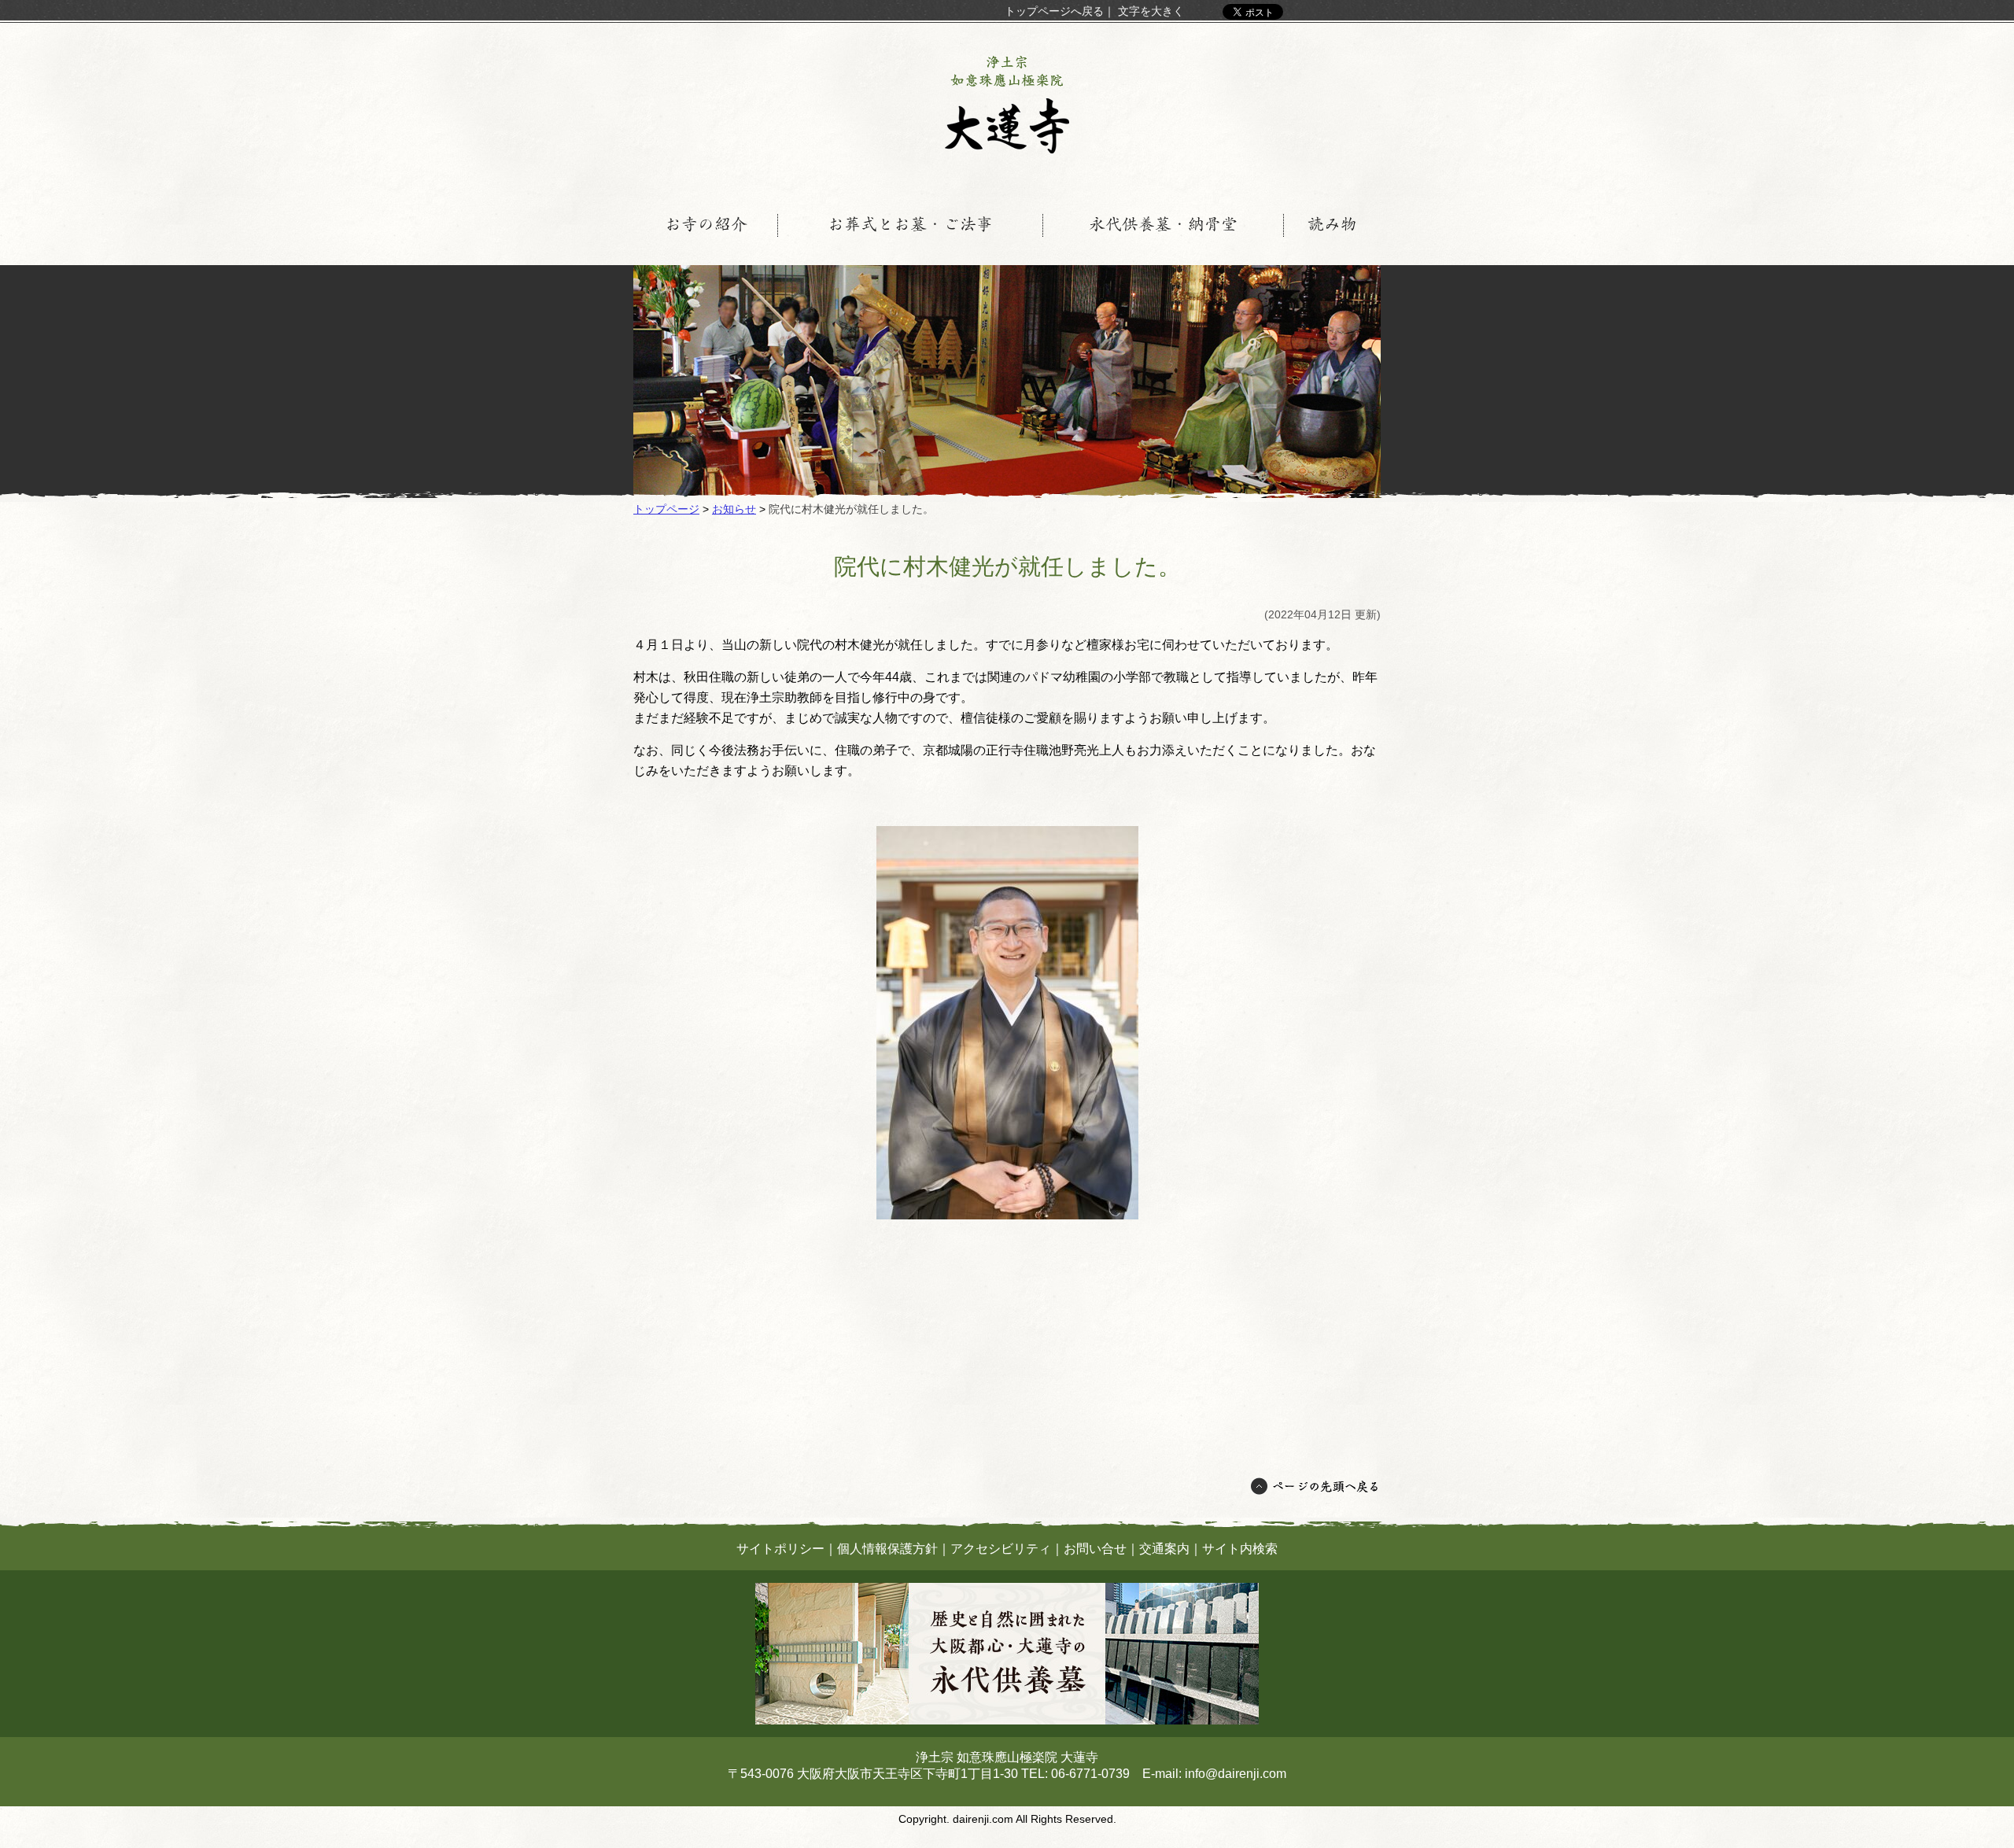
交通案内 (1164, 1549)
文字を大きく (1151, 11)
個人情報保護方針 (887, 1549)
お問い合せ (1095, 1549)
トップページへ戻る (1054, 11)
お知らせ (734, 509)
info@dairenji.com (1236, 1774)
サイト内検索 (1240, 1549)
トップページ (666, 509)
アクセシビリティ (1001, 1549)
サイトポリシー (780, 1549)
